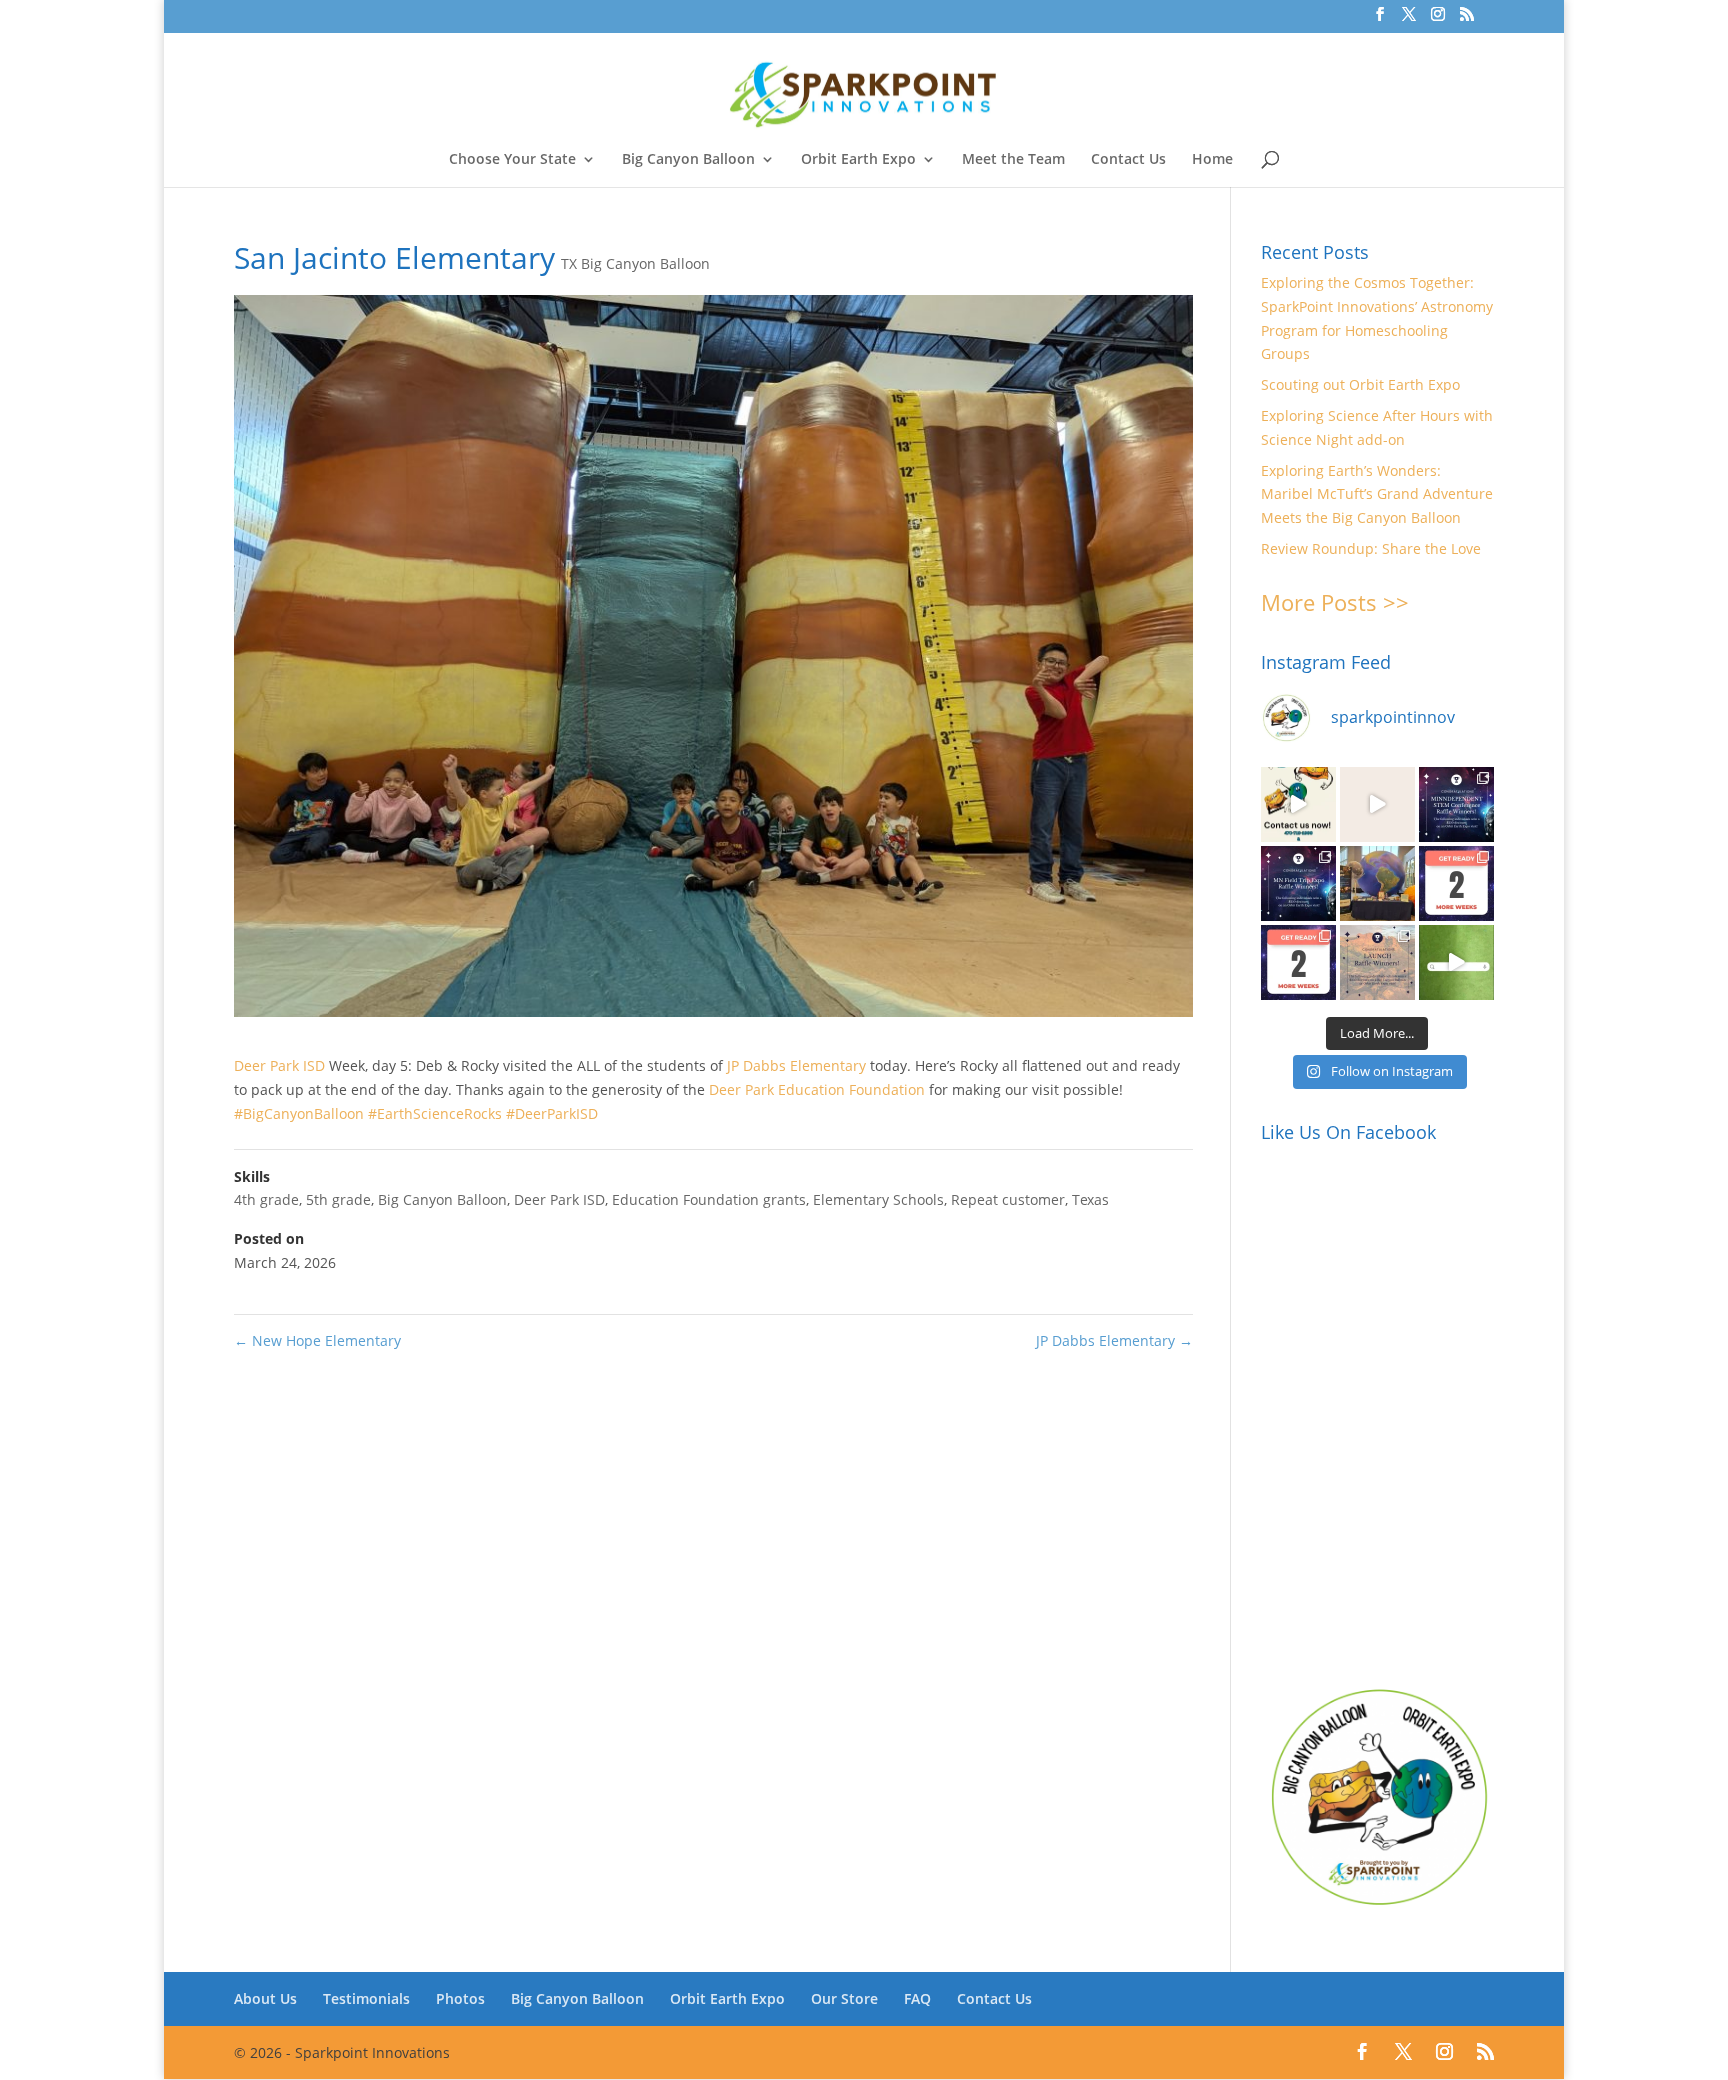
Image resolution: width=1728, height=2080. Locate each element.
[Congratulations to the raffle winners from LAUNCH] (1377, 962)
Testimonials (366, 1998)
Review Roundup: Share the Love (1371, 548)
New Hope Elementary (317, 1340)
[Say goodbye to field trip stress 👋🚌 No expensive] (1377, 804)
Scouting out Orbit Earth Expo (1360, 384)
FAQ (917, 1998)
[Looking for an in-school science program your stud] (1456, 962)
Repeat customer (1008, 1199)
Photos (460, 1998)
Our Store (844, 1998)
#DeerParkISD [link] (552, 1113)
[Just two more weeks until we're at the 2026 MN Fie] (1298, 962)
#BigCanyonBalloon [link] (299, 1113)
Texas (1090, 1199)
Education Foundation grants (709, 1199)
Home (1212, 160)
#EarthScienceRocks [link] (435, 1113)
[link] (279, 1065)
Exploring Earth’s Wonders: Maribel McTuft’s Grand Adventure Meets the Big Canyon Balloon (1377, 494)
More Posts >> (1335, 602)
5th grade (338, 1199)
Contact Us (1128, 160)
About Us (265, 1998)
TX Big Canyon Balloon (635, 263)
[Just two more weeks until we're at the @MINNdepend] (1456, 883)
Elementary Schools (878, 1199)
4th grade (266, 1199)
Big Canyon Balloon (688, 160)
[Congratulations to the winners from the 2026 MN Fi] (1298, 883)
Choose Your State (512, 160)
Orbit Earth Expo (858, 160)
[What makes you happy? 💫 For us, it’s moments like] (1298, 804)
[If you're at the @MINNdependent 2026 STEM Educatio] (1377, 883)
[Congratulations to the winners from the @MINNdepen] (1456, 804)
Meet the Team (1013, 160)
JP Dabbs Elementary (1114, 1340)
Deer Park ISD (559, 1199)
